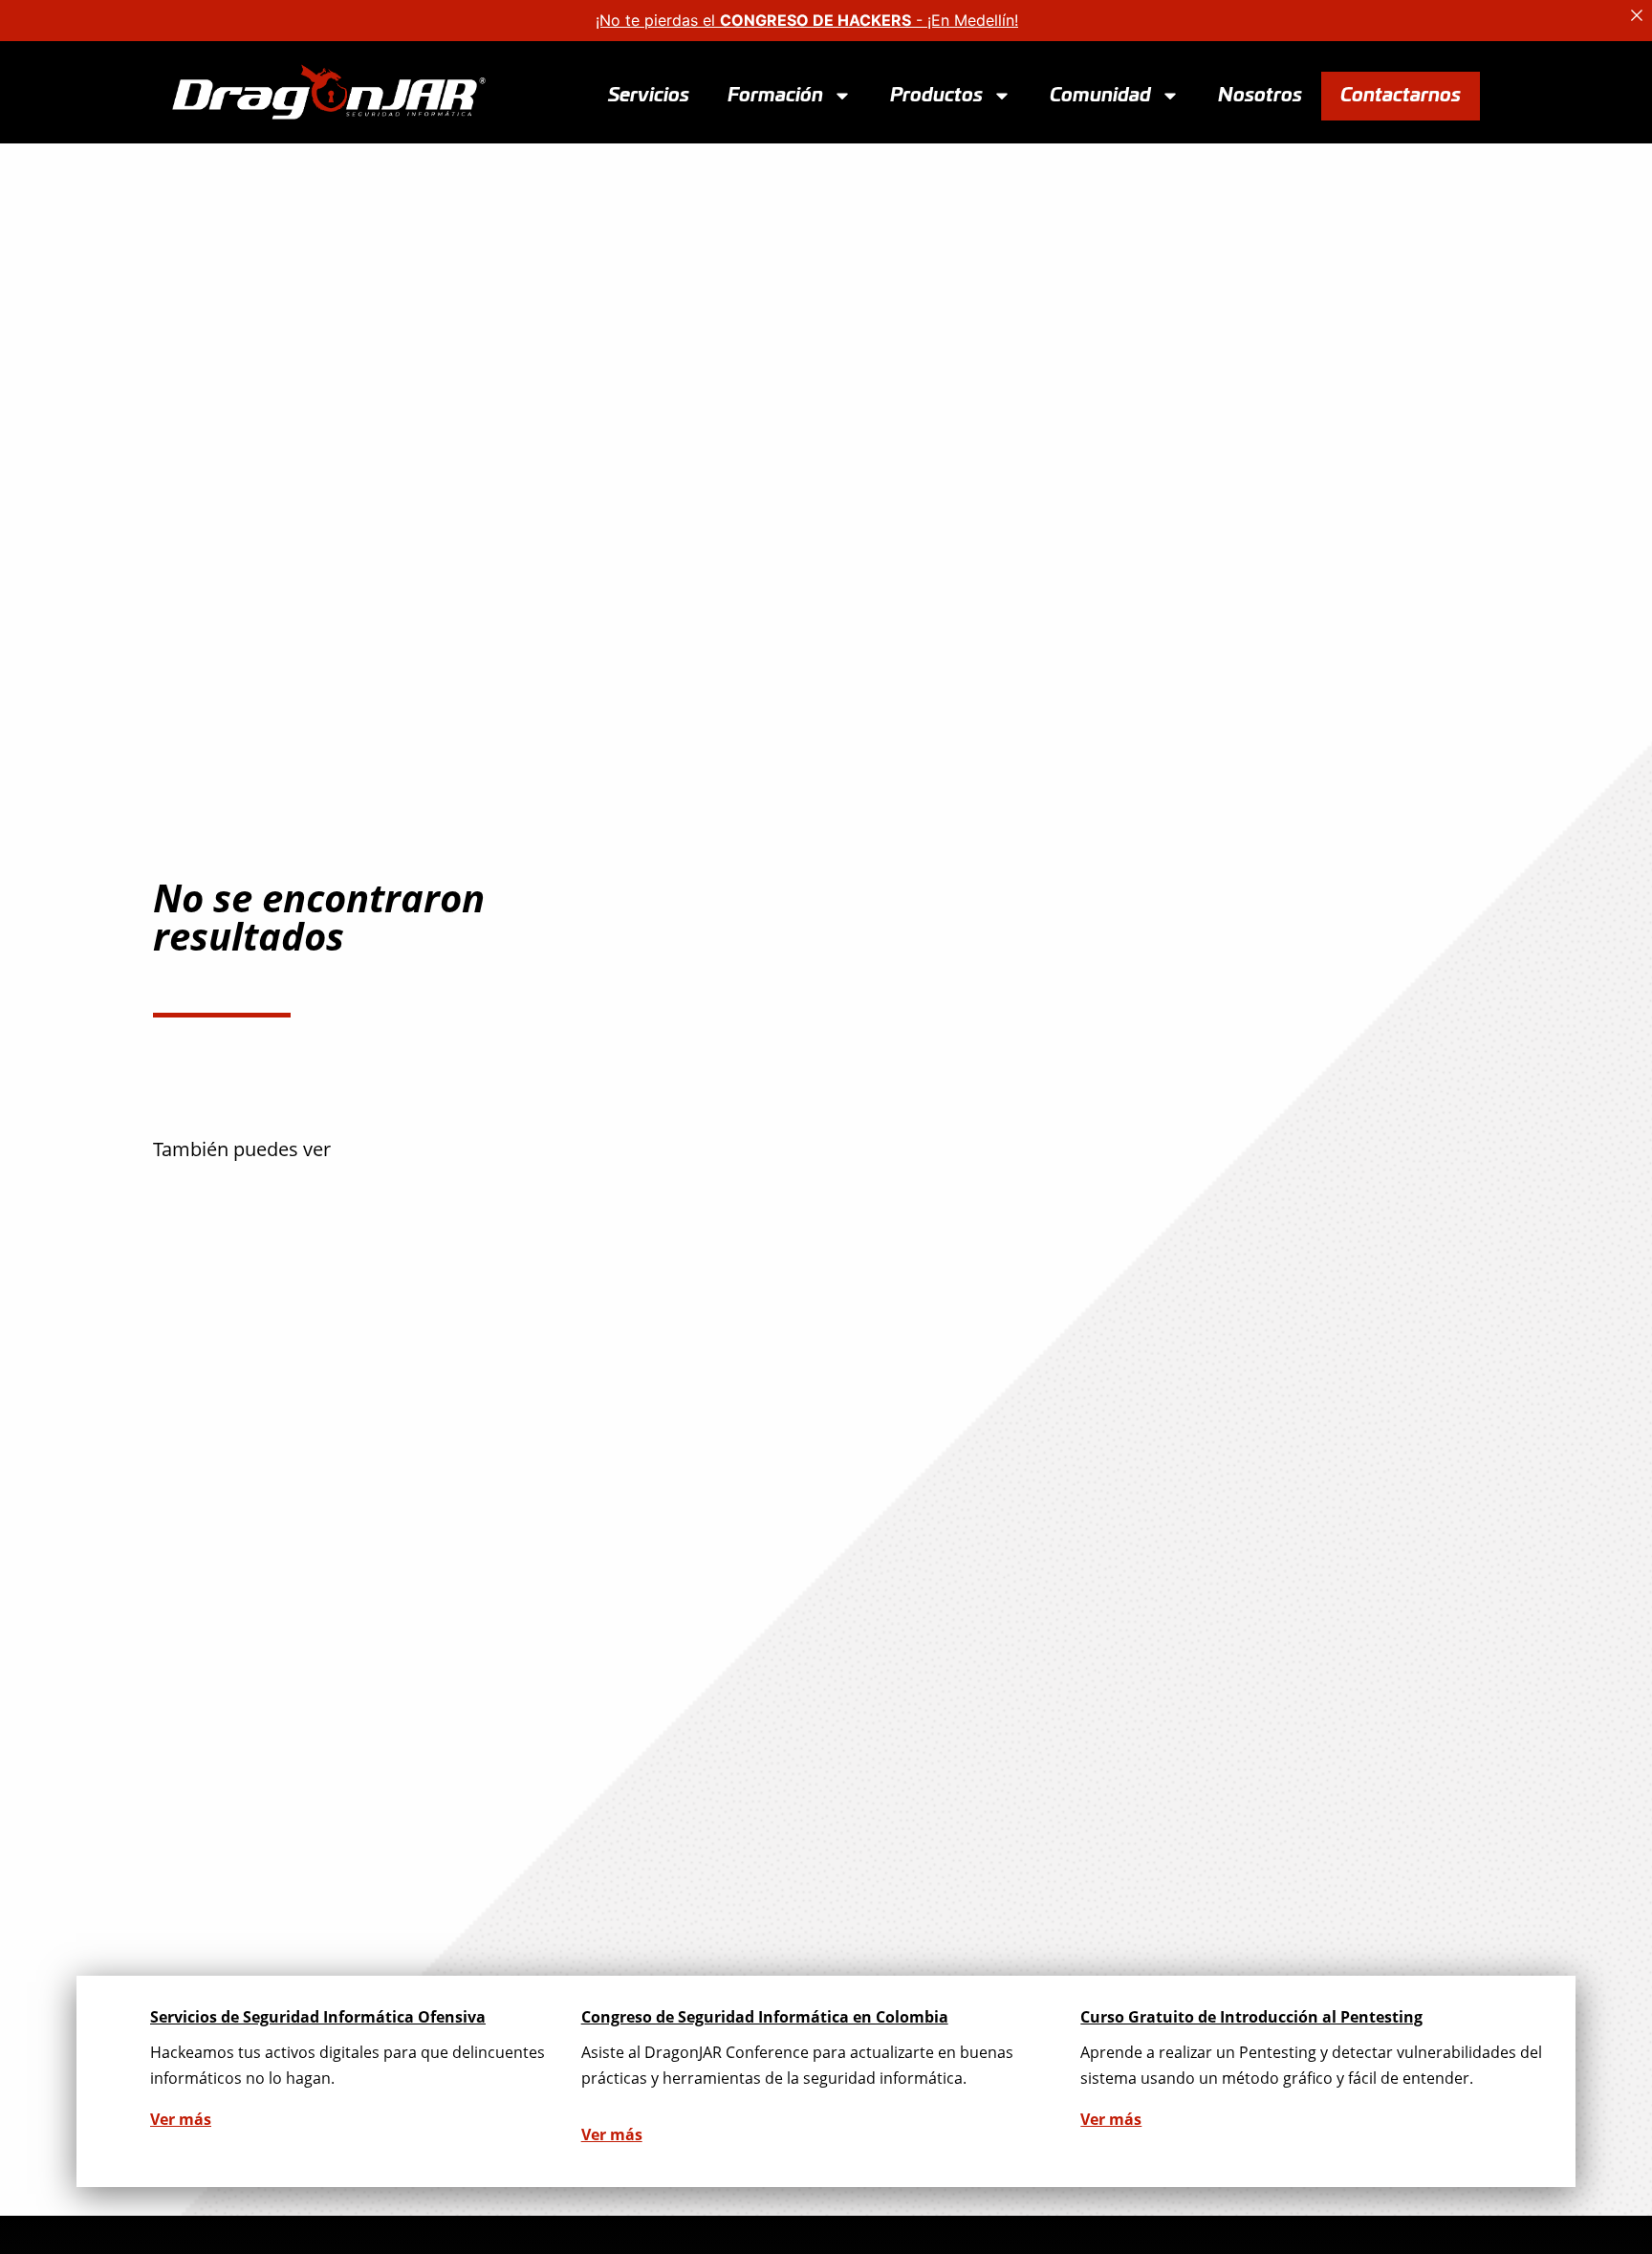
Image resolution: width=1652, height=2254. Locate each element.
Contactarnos (1401, 95)
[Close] (1637, 15)
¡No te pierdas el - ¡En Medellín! (807, 20)
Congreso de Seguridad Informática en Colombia (765, 2017)
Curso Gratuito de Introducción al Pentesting (1251, 2017)
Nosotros (1260, 95)
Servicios (649, 95)
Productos (936, 95)
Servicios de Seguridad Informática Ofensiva (318, 2017)
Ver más (181, 2119)
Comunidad (1100, 95)
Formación (775, 95)
